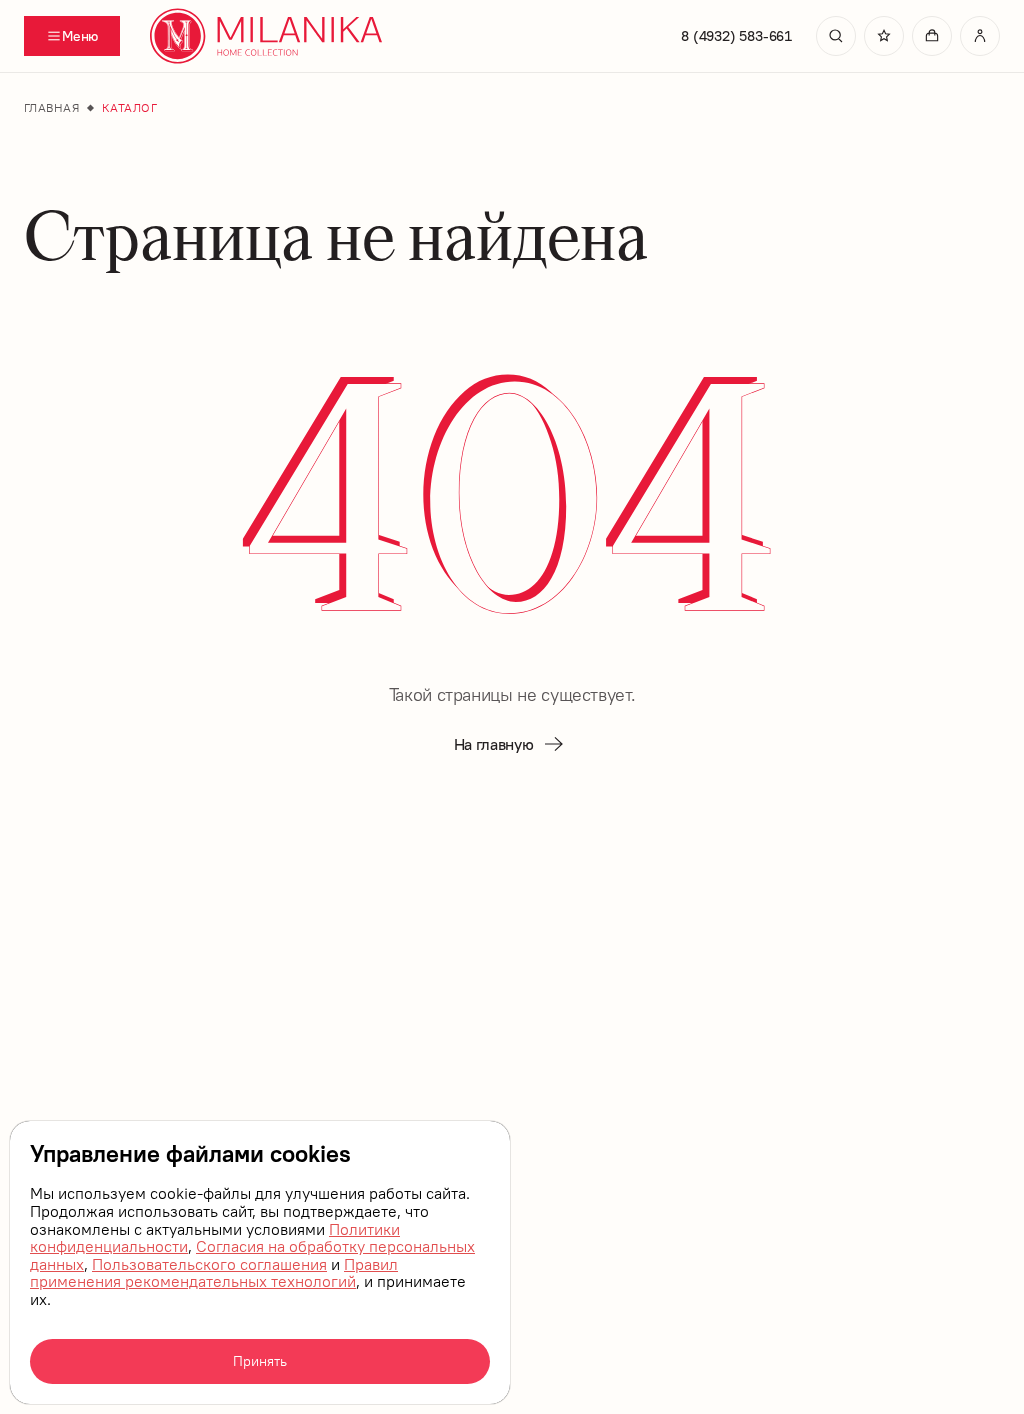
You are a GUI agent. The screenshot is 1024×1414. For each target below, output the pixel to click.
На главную (494, 744)
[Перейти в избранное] (884, 36)
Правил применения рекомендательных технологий (214, 1273)
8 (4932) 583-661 (736, 36)
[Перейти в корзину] (932, 36)
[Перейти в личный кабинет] (980, 36)
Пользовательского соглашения (209, 1264)
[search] (836, 36)
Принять (260, 1361)
